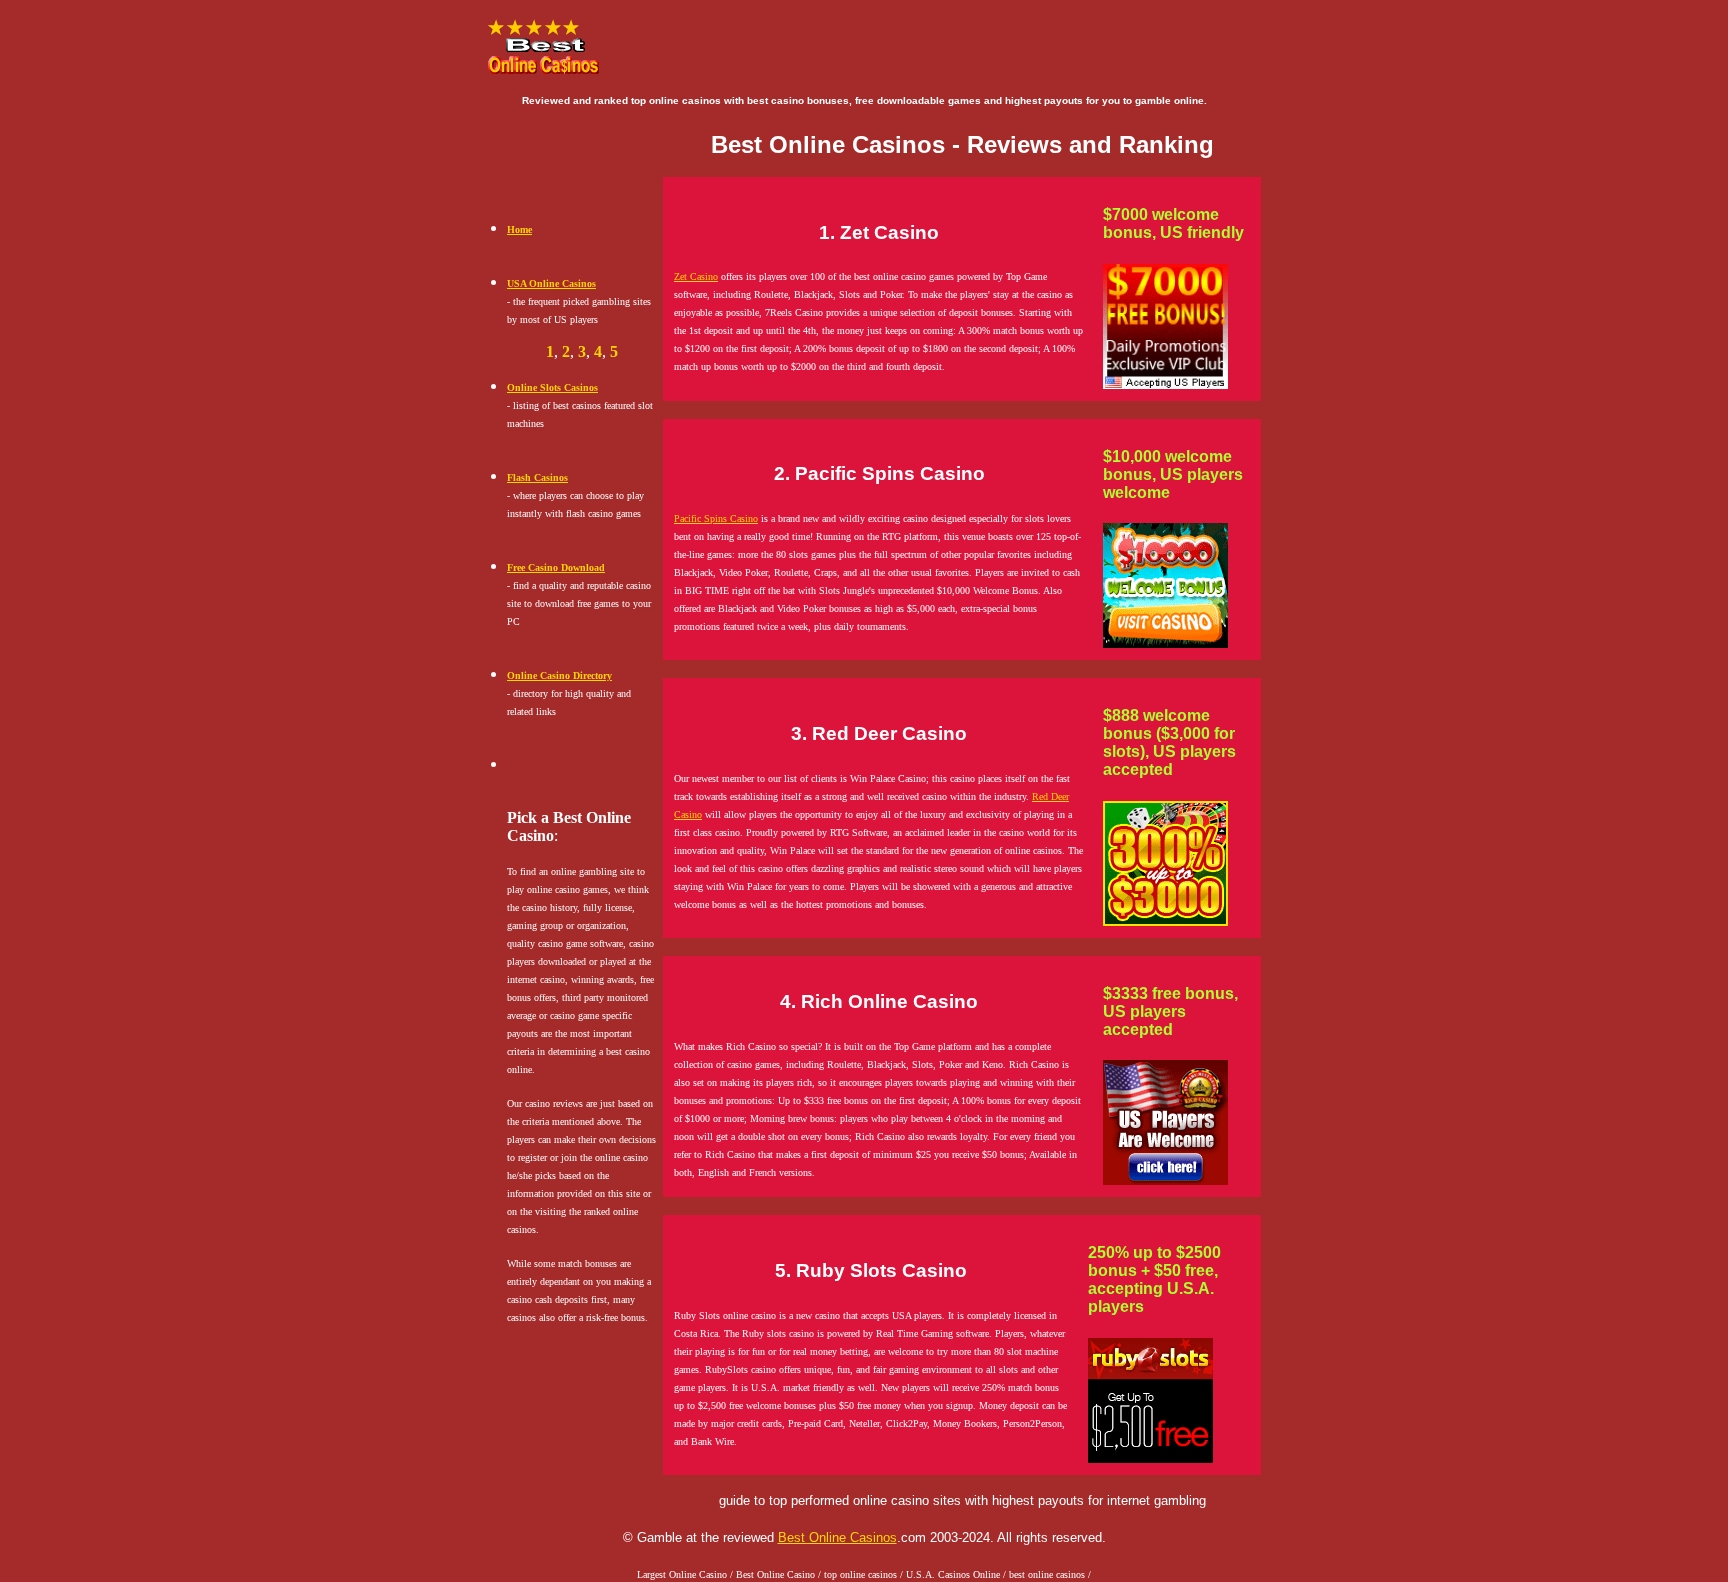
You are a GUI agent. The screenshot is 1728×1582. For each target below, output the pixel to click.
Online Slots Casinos (552, 387)
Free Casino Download (556, 567)
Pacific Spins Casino (716, 518)
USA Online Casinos (551, 283)
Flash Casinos (537, 477)
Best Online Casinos (837, 1537)
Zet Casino (696, 276)
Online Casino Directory (559, 675)
